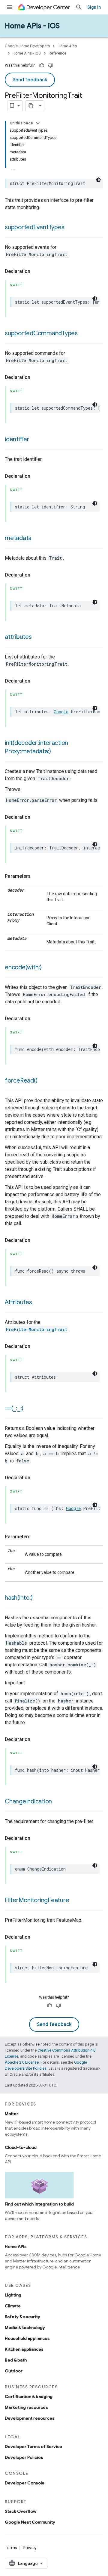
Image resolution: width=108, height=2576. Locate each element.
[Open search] (79, 7)
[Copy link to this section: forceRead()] (43, 1081)
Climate (13, 2306)
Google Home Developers (27, 46)
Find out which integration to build (39, 2204)
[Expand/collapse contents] (38, 123)
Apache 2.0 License (22, 2062)
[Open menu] (10, 7)
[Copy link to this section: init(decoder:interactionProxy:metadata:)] (57, 752)
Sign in (94, 7)
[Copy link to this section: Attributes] (38, 1303)
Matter (12, 2114)
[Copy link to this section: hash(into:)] (38, 1598)
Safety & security (22, 2317)
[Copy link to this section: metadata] (37, 539)
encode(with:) (23, 967)
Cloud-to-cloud (21, 2147)
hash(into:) (19, 1598)
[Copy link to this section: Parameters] (37, 876)
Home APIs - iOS (32, 26)
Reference (57, 53)
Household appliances (27, 2338)
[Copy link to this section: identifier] (35, 440)
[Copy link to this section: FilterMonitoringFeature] (75, 1901)
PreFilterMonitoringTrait (37, 1329)
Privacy (30, 2548)
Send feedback (30, 80)
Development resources (30, 2418)
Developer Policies (24, 2457)
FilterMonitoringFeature (37, 1900)
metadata (18, 538)
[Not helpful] (51, 65)
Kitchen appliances (24, 2349)
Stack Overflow (21, 2511)
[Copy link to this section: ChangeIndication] (58, 1802)
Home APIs (67, 46)
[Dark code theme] (98, 180)
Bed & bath (16, 2360)
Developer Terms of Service (33, 2446)
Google (61, 712)
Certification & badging (29, 2396)
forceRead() (21, 1081)
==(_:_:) (14, 1408)
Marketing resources (26, 2407)
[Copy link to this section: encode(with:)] (48, 968)
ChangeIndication (28, 1801)
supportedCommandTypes (41, 333)
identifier (17, 439)
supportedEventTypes (34, 227)
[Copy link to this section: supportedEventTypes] (70, 228)
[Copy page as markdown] (31, 106)
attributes (18, 637)
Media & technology (25, 2327)
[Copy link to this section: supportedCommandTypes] (84, 334)
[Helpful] (42, 65)
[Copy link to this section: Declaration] (36, 271)
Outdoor (14, 2371)
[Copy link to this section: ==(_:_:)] (29, 1409)
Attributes (18, 1302)
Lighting (13, 2295)
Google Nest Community (30, 2522)
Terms (11, 2548)
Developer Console (25, 2483)
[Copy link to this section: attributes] (38, 637)
